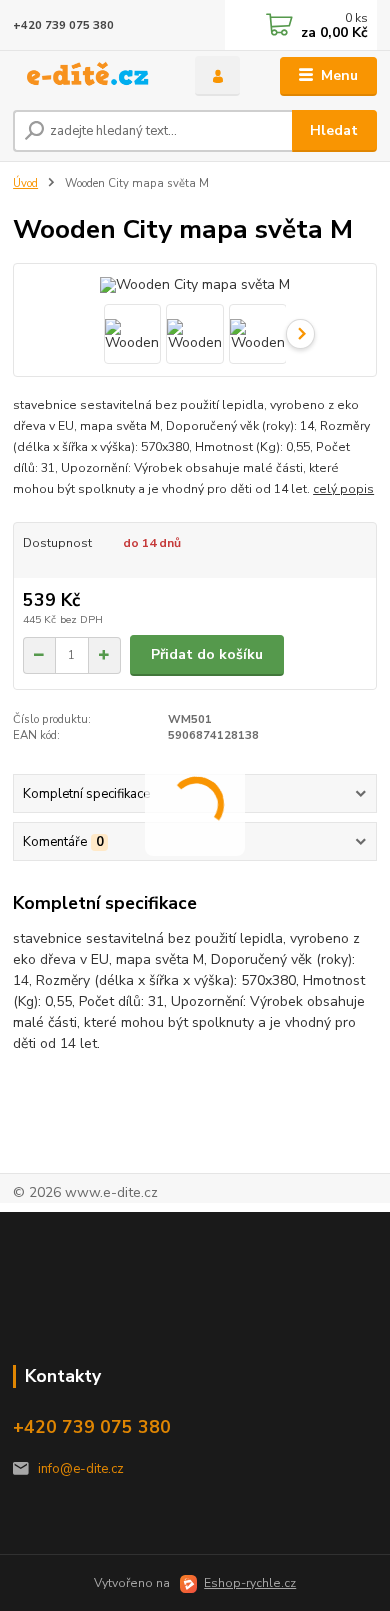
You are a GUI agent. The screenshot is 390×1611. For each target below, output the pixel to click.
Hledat (334, 130)
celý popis (343, 489)
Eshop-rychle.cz (250, 1583)
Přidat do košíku (207, 654)
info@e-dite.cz (81, 1469)
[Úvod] (89, 76)
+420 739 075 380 (63, 25)
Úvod (25, 183)
